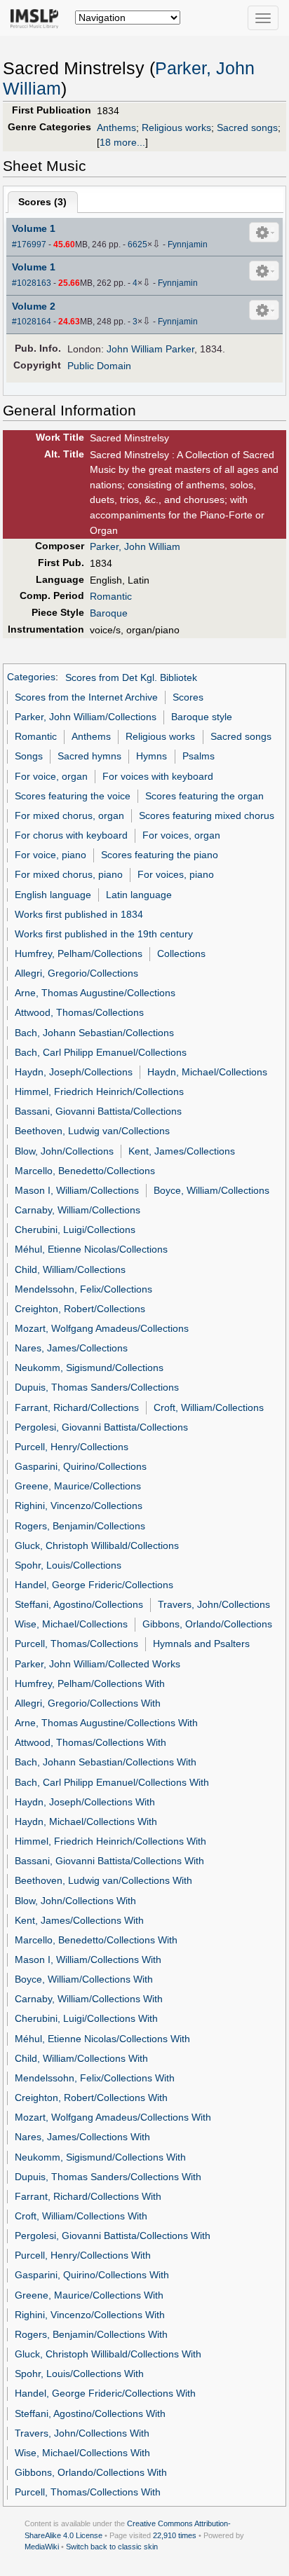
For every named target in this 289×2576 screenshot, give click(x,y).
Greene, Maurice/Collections (78, 1486)
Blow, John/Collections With (75, 1901)
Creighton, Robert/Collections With (91, 2098)
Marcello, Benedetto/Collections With (96, 1940)
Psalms (199, 756)
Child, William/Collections (70, 1269)
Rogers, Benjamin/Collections (80, 1526)
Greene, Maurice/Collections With (89, 2295)
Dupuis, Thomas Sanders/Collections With (108, 2177)
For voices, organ (181, 835)
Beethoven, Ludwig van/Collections (92, 1131)
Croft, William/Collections (209, 1407)
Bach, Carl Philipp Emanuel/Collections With (112, 1782)
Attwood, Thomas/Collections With (90, 1742)
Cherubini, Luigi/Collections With (86, 2018)
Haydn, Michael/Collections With (86, 1821)
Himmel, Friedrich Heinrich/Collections (99, 1091)
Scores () (42, 202)
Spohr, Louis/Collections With (79, 2374)
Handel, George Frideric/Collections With (105, 2393)
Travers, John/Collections (214, 1604)
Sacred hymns (89, 756)
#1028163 (32, 283)
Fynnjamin (188, 244)
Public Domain (99, 366)
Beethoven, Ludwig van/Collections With (103, 1880)
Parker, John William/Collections (86, 717)
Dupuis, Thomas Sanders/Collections (97, 1387)
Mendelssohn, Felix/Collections (83, 1289)
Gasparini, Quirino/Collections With (92, 2275)
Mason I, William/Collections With (88, 1959)
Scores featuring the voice (73, 796)
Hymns (152, 756)
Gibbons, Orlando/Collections (207, 1624)
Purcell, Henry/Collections (72, 1447)
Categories (31, 677)
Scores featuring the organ (204, 796)
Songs (29, 756)
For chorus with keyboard (71, 835)
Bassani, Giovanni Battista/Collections (98, 1111)
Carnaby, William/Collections (78, 1210)
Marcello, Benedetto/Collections (85, 1171)
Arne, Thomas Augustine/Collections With (106, 1723)
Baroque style (202, 717)
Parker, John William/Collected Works (98, 1664)
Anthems (116, 128)
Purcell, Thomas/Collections (76, 1644)
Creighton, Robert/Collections (80, 1309)
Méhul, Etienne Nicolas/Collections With (102, 2039)
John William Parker (150, 349)
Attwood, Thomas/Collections (79, 1012)
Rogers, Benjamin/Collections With (91, 2334)
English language (53, 895)
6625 (137, 244)
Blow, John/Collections (64, 1151)
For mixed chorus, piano (69, 874)
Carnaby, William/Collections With (89, 1999)
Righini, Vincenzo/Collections (79, 1506)
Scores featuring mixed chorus (207, 815)
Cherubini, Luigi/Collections (75, 1230)
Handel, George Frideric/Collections (94, 1585)
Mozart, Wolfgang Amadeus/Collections (102, 1328)
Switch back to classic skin (112, 2547)
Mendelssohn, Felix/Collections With (95, 2078)
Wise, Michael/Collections (71, 1624)
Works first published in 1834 (79, 914)
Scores (188, 697)
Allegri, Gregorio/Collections (76, 973)
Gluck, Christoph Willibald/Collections (97, 1545)
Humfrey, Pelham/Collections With (90, 1683)
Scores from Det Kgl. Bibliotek (131, 677)
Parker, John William (135, 546)
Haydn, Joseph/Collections (74, 1072)
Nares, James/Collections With (82, 2137)
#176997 (29, 244)
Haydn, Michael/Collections (207, 1072)
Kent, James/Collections (182, 1151)
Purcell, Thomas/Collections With (88, 2492)
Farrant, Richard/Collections (77, 1407)
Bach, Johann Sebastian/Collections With (106, 1762)
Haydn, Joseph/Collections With (85, 1802)
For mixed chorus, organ (69, 815)
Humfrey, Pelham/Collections (79, 953)
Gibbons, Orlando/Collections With (91, 2472)
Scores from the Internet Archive (86, 697)
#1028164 (32, 322)
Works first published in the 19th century (104, 934)
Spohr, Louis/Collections (68, 1565)
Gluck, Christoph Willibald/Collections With (108, 2354)
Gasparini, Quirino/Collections (81, 1466)
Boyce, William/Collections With (84, 1979)
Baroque (109, 613)
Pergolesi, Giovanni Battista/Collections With (113, 2236)
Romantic (111, 596)
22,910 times (175, 2535)
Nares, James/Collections (71, 1348)
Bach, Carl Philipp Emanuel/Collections (101, 1052)
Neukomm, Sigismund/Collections (89, 1368)
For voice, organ (51, 776)
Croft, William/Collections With (81, 2216)
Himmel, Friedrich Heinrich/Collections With (110, 1841)
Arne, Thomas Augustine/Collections (95, 993)
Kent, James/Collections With (79, 1920)
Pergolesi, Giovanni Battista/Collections (101, 1427)
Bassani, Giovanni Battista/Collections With (109, 1861)
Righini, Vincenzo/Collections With (90, 2315)
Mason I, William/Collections (77, 1190)
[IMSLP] (38, 18)
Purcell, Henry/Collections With (83, 2255)
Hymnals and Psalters (201, 1644)
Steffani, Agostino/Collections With (90, 2413)
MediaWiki (42, 2547)
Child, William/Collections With (81, 2058)
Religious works (176, 128)
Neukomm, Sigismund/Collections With (100, 2157)
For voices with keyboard (158, 776)
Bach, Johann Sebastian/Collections (94, 1033)
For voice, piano (51, 855)
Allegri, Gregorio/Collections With (88, 1703)
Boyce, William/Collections (211, 1190)
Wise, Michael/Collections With (82, 2453)
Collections (181, 953)
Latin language (139, 895)
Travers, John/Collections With (82, 2433)
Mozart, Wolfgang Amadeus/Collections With (113, 2117)
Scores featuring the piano (160, 855)
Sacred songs (247, 128)
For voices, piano (176, 874)
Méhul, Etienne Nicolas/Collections (91, 1249)
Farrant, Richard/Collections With (88, 2196)
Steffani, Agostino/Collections (79, 1604)
